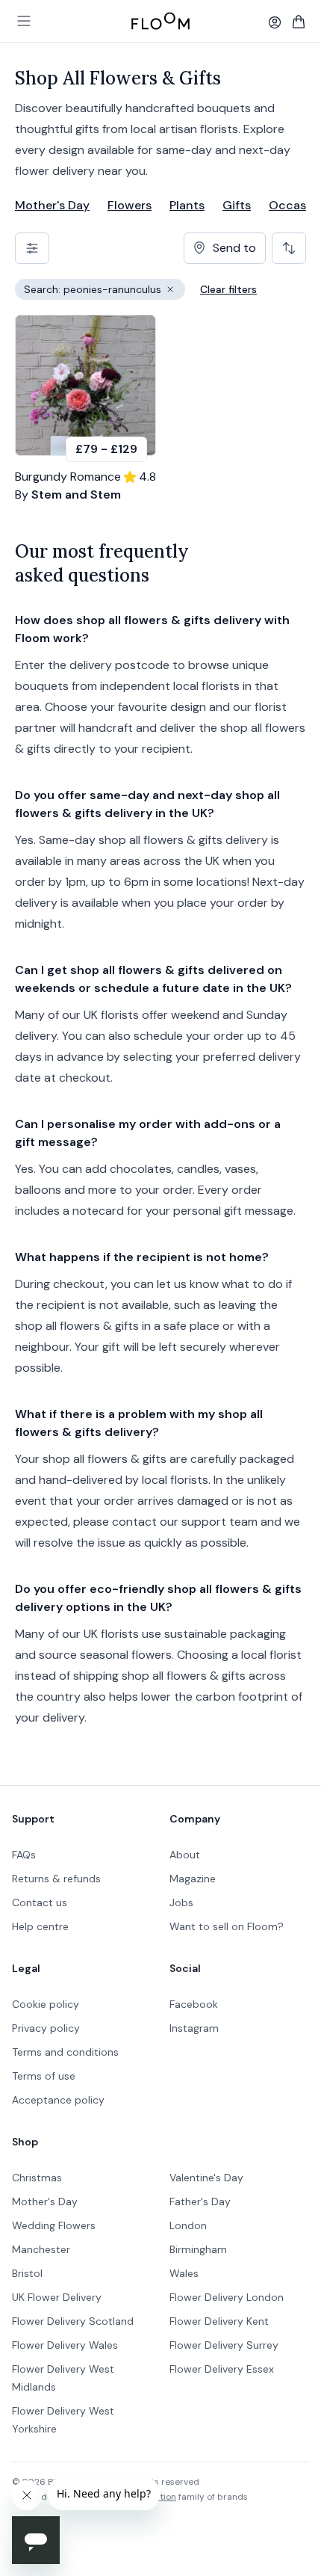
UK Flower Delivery (57, 2297)
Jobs (181, 1902)
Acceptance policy (58, 2100)
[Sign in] (275, 22)
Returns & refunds (56, 1879)
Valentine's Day (206, 2178)
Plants (187, 205)
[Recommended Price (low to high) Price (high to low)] (289, 248)
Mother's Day (52, 205)
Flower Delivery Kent (219, 2321)
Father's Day (200, 2201)
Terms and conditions (65, 2052)
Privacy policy (46, 2028)
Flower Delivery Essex (222, 2369)
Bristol (27, 2273)
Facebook (194, 2004)
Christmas (37, 2178)
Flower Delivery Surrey (224, 2345)
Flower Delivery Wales (65, 2345)
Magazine (193, 1879)
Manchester (41, 2249)
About (185, 1855)
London (188, 2225)
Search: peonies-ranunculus (105, 291)
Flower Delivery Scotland (73, 2321)
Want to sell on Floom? (227, 1926)
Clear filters (228, 289)
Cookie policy (46, 2004)
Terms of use (44, 2076)
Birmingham (198, 2249)
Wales (184, 2273)
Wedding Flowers (54, 2225)
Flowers (130, 205)
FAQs (24, 1855)
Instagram (194, 2028)
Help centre (40, 1926)
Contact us (40, 1902)
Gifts (237, 205)
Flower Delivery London (227, 2297)
